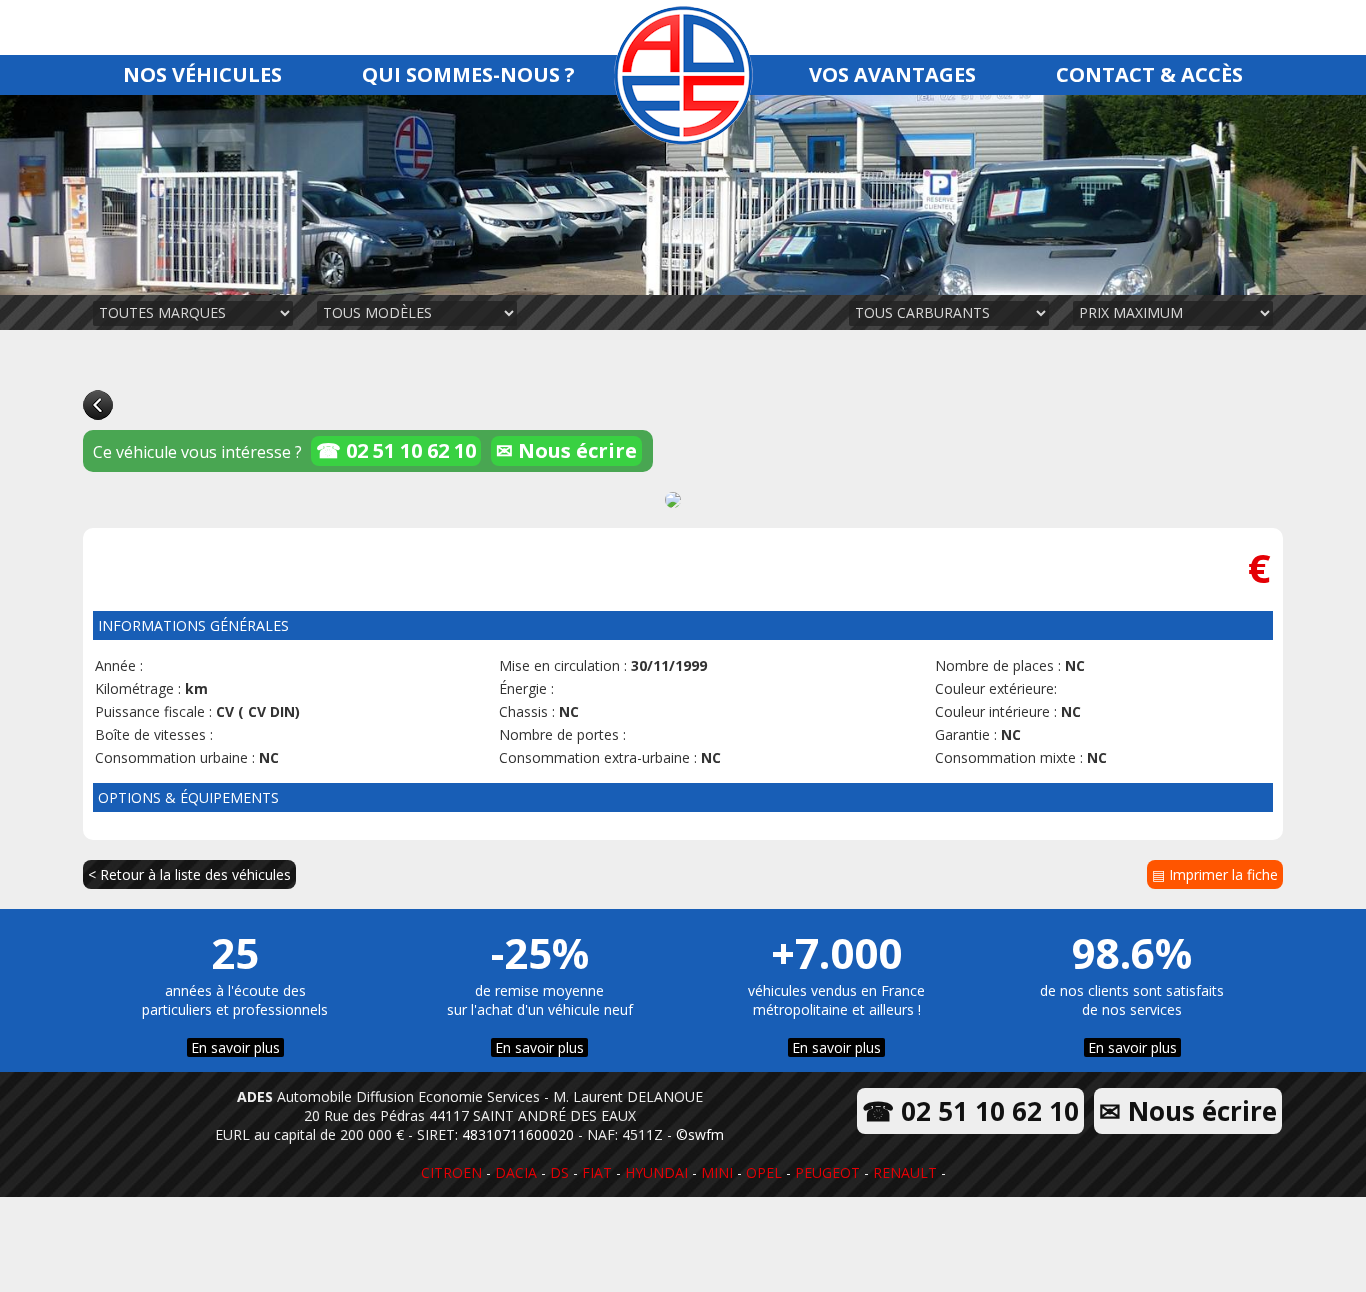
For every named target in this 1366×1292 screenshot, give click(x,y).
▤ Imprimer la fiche (1215, 874)
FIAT (597, 1172)
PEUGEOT (827, 1172)
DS (559, 1172)
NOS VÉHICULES (202, 74)
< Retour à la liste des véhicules (189, 874)
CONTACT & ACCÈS (1149, 74)
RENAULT (905, 1172)
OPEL (764, 1172)
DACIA (516, 1172)
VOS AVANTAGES (892, 74)
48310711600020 (518, 1134)
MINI (717, 1172)
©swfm (700, 1134)
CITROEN (451, 1172)
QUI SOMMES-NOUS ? (468, 74)
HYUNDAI (656, 1172)
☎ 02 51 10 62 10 (396, 450)
